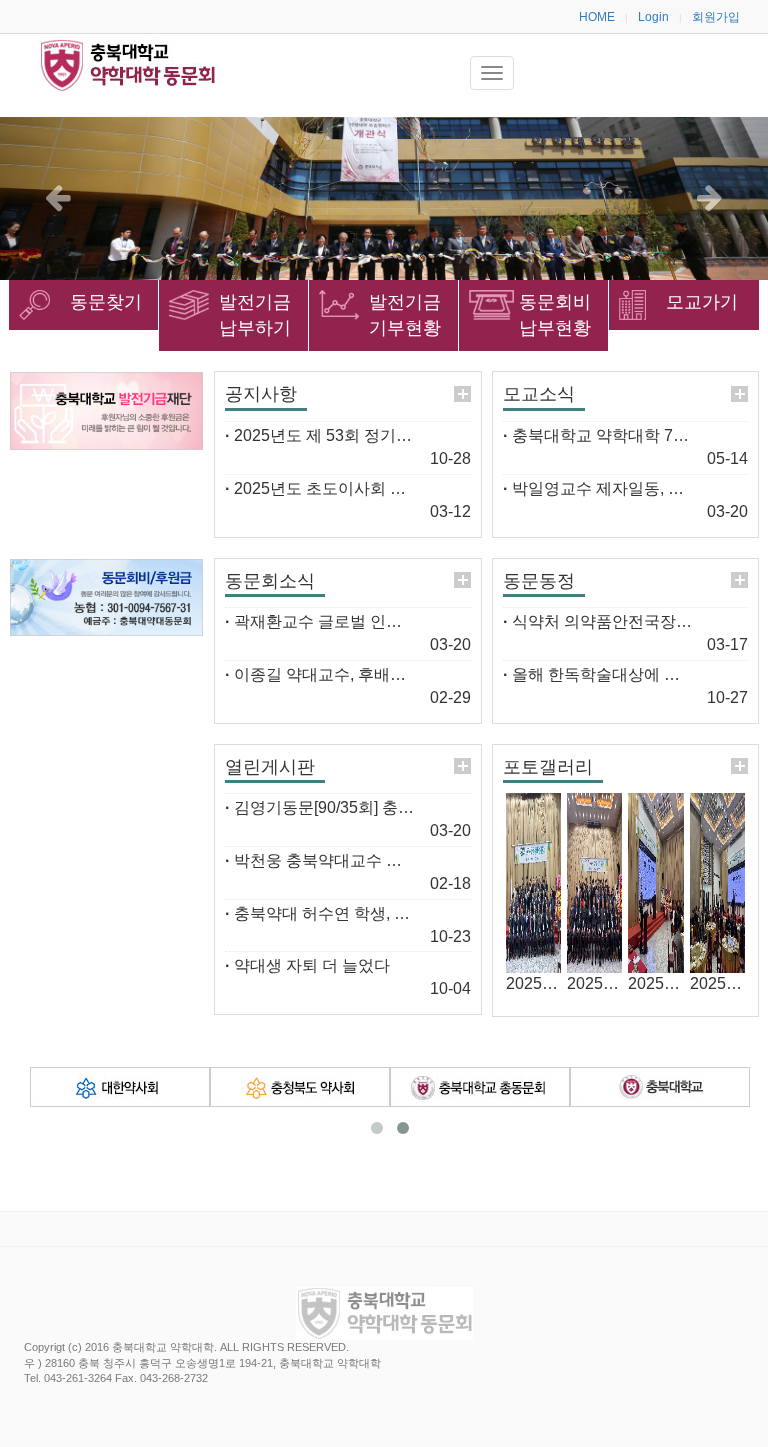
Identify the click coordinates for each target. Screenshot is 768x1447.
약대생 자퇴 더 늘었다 (307, 965)
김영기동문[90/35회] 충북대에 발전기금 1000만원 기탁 (423, 807)
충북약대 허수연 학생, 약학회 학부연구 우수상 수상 (411, 913)
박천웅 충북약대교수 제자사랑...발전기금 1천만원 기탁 (424, 860)
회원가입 (716, 17)
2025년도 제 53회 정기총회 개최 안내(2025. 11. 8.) (408, 435)
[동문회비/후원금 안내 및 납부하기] (106, 597)
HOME (597, 17)
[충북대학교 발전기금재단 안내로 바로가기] (106, 410)
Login (653, 17)
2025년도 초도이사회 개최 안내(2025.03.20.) (388, 488)
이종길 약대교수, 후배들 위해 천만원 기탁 (377, 674)
